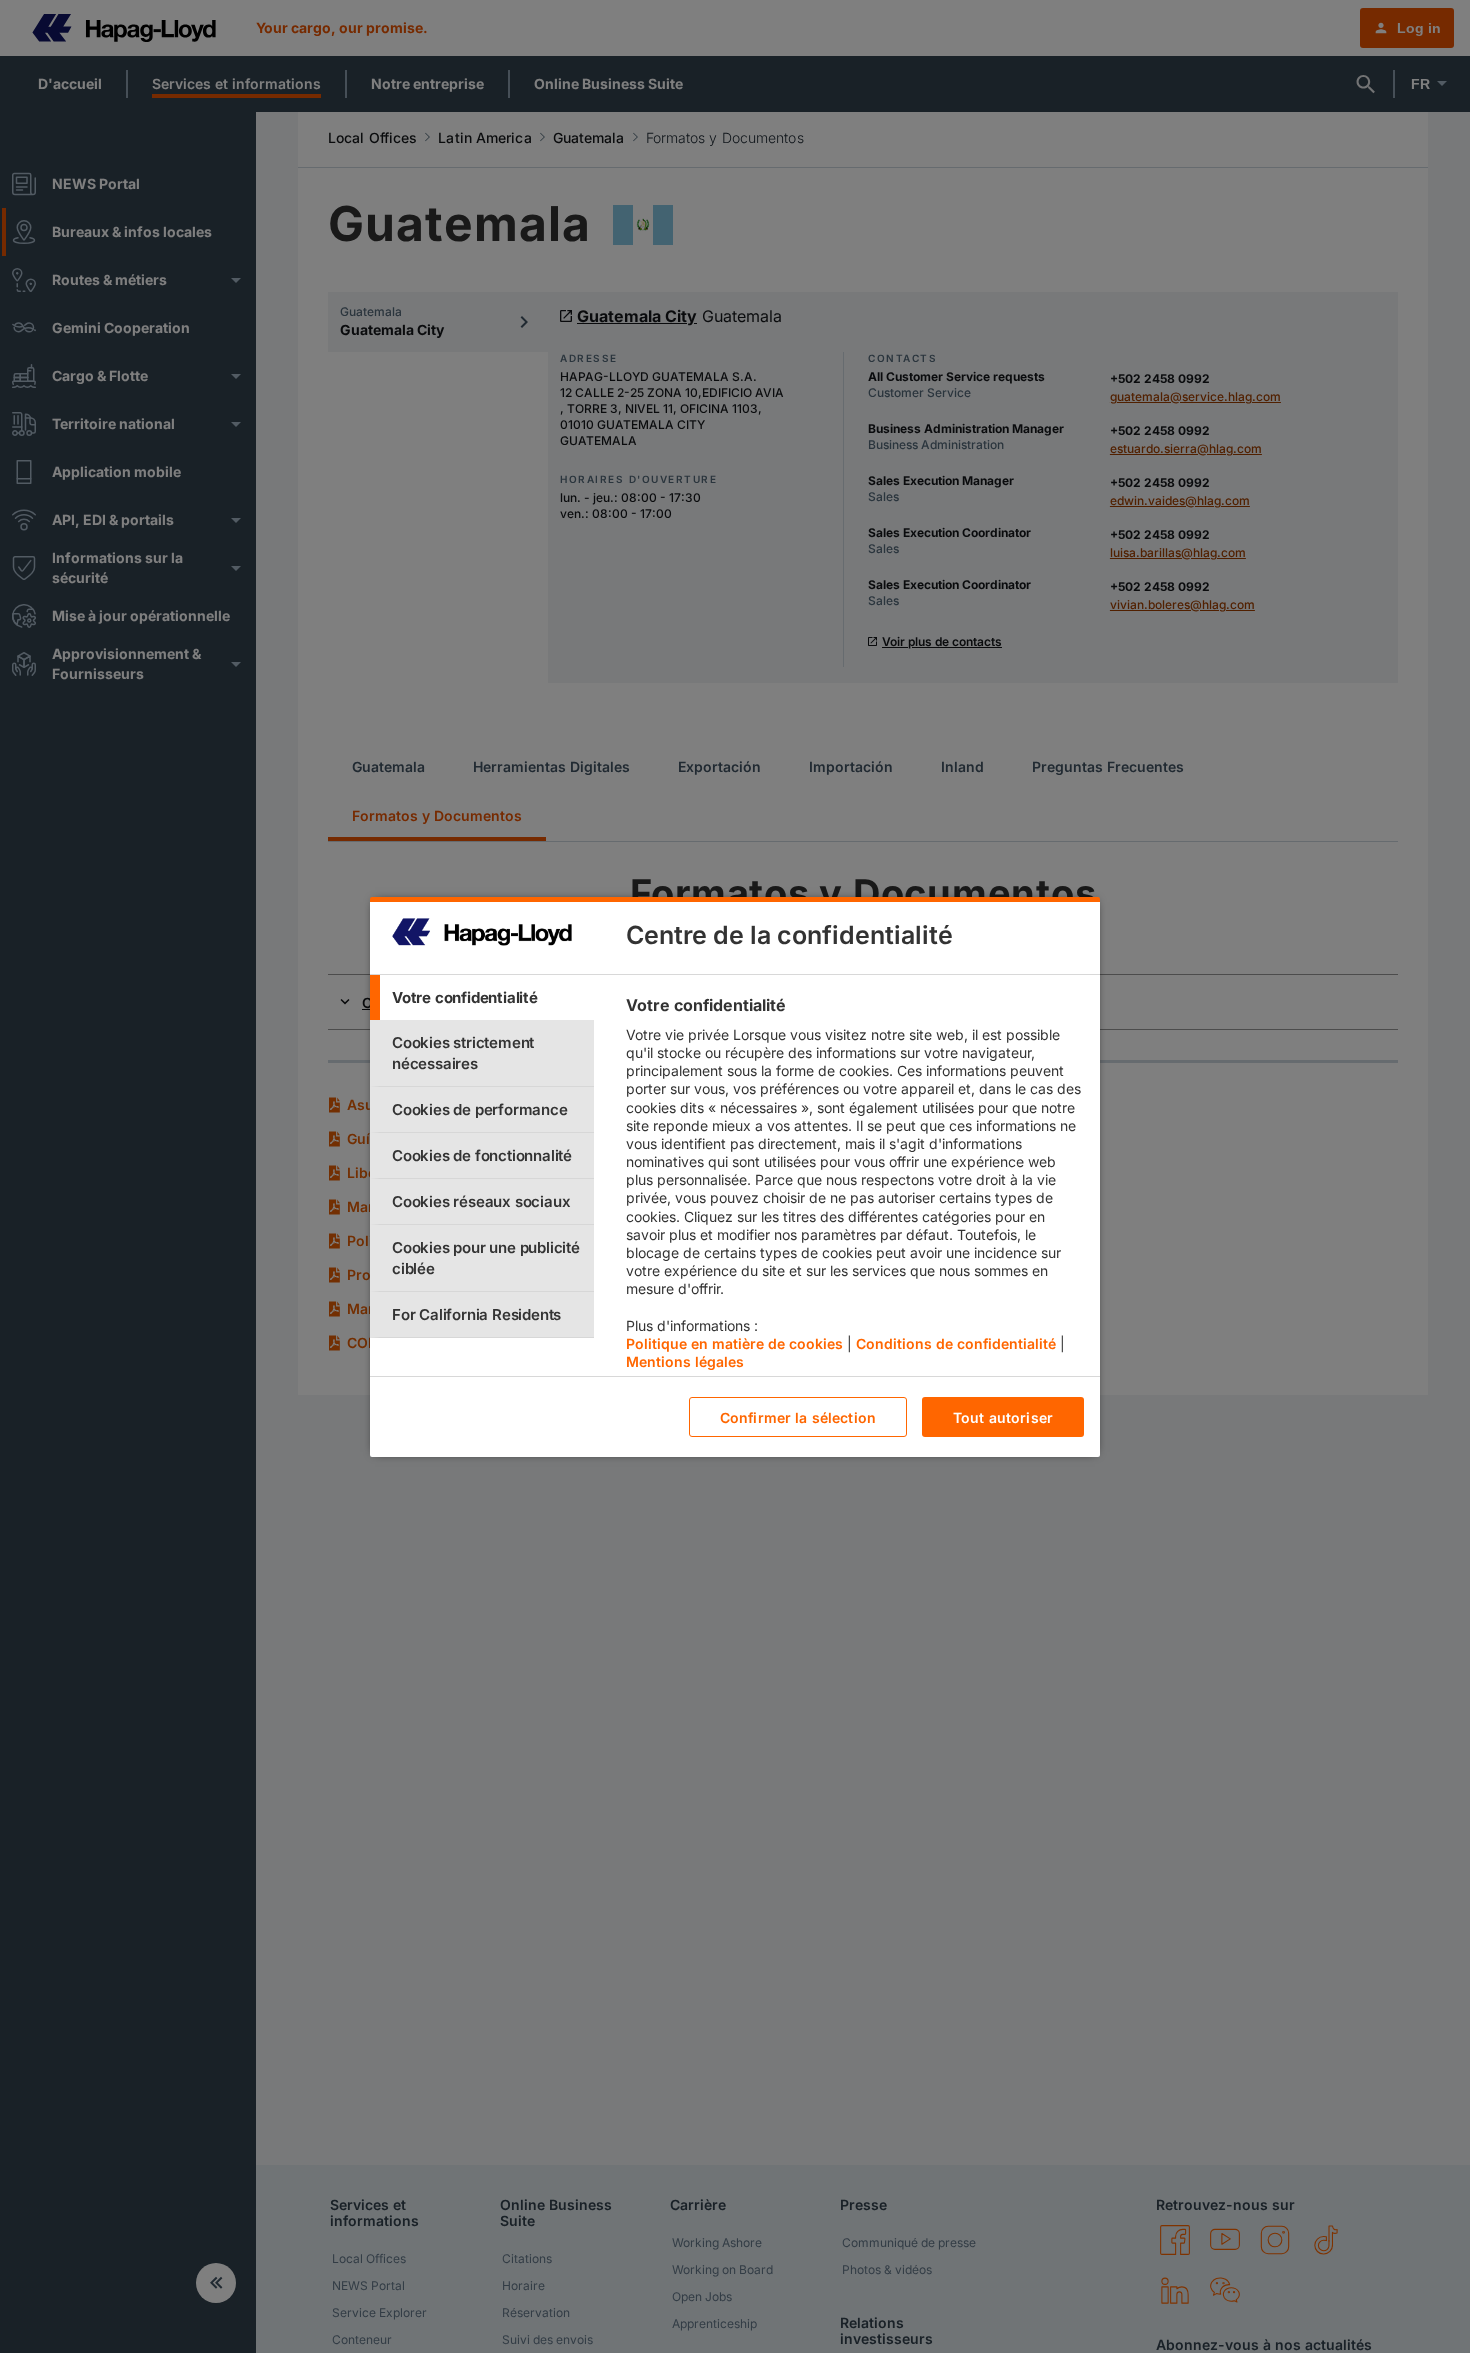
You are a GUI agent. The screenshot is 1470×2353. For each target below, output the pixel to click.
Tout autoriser (1003, 1416)
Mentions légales (685, 1361)
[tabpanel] (854, 1188)
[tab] (482, 997)
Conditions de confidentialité (956, 1342)
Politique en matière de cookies (734, 1342)
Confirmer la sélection (798, 1416)
